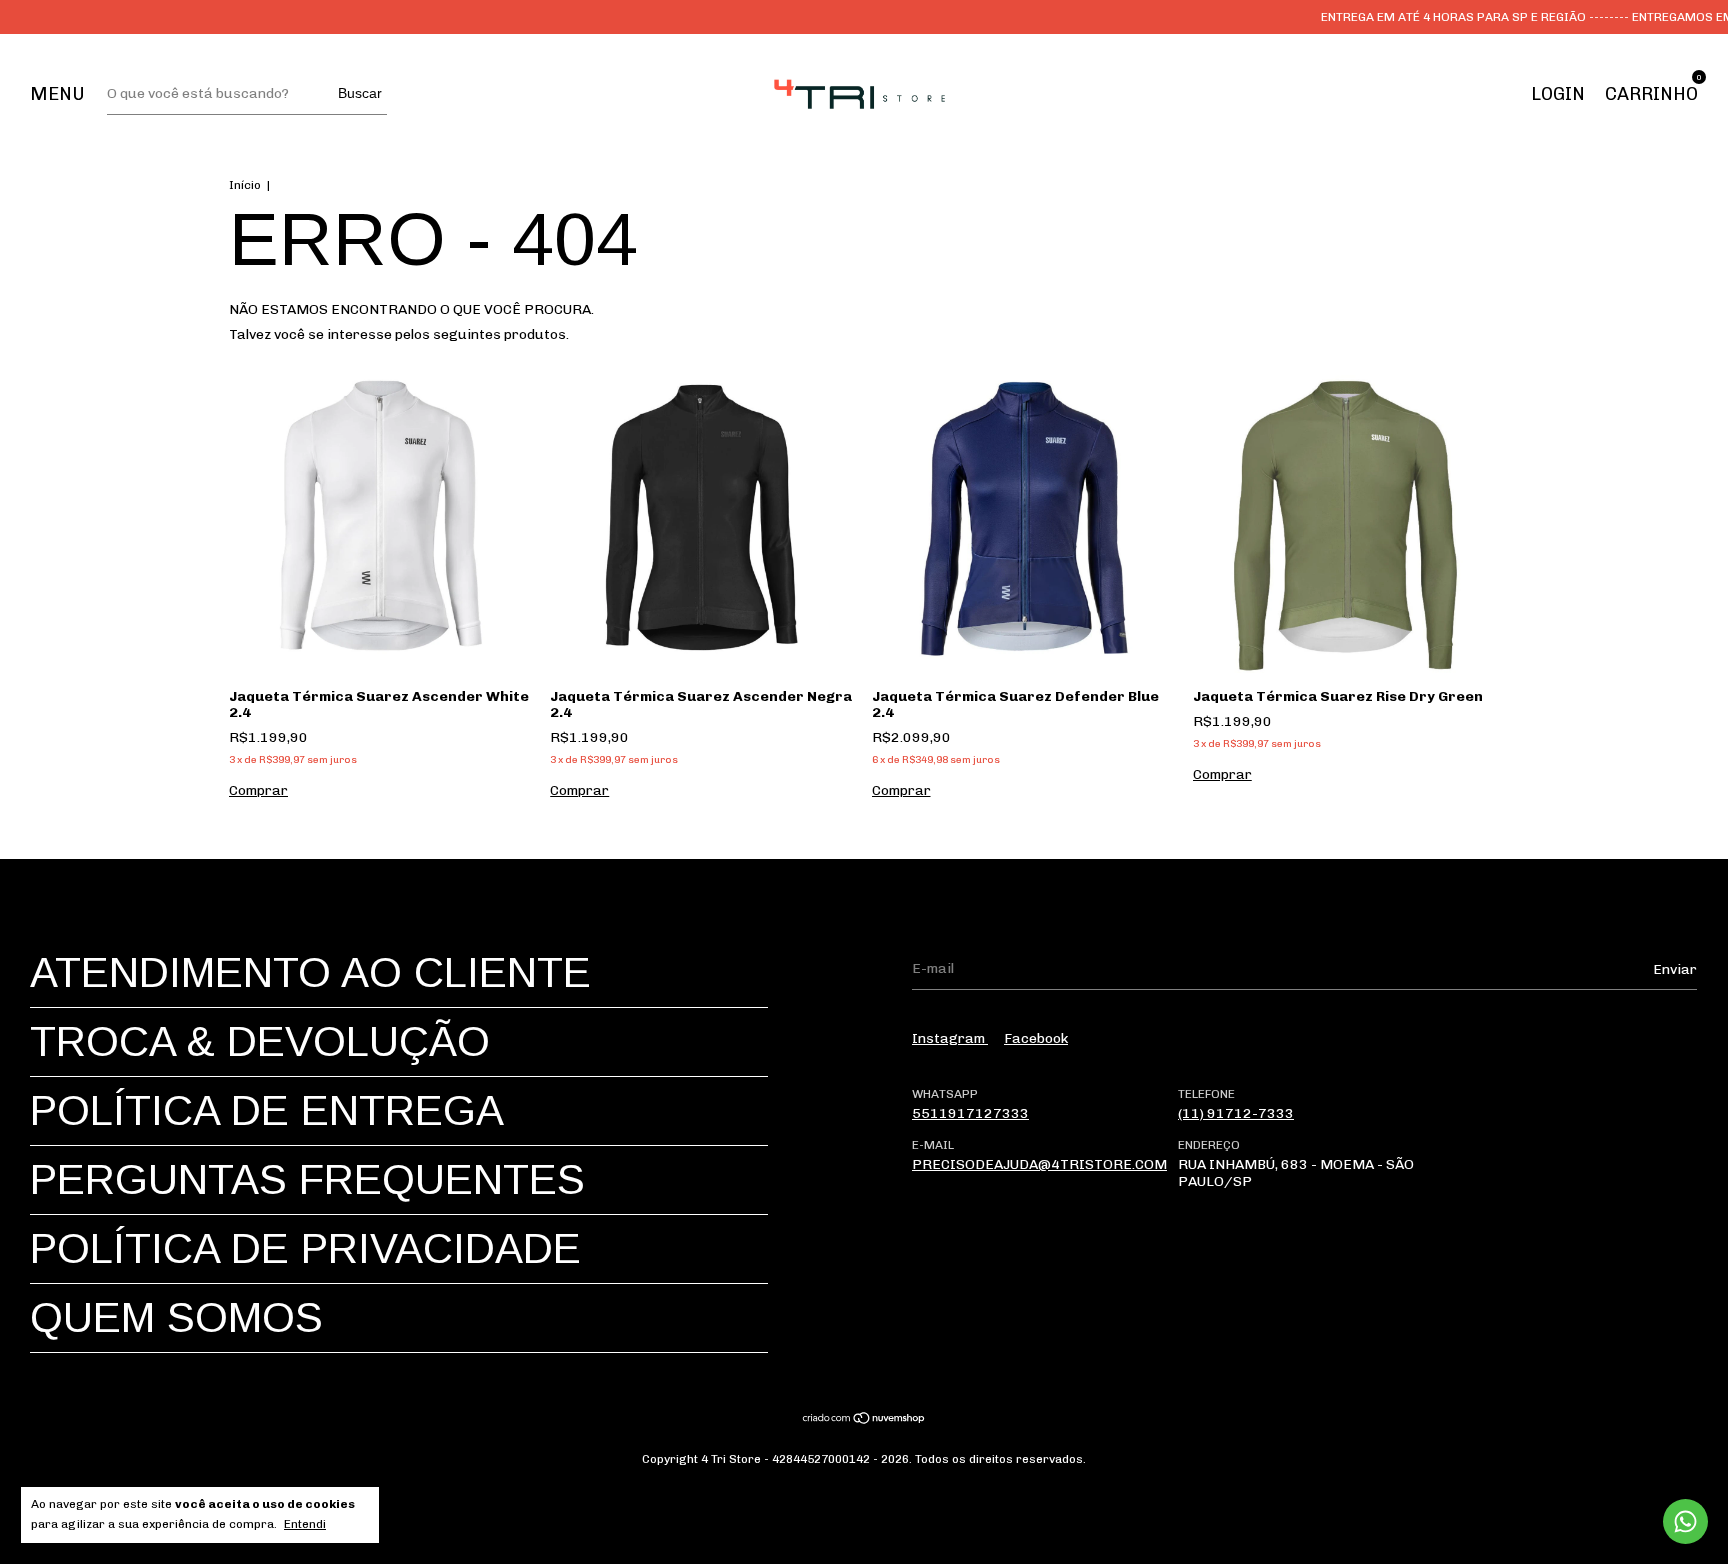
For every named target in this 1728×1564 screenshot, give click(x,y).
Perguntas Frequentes (307, 1179)
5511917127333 (970, 1113)
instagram (950, 1038)
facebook (1036, 1038)
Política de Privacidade (305, 1248)
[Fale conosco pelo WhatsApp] (1685, 1521)
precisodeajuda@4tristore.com (1039, 1164)
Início (245, 185)
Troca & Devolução (260, 1041)
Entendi (305, 1524)
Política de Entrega (267, 1110)
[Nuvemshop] (864, 1420)
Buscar (360, 93)
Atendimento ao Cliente (310, 972)
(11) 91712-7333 (1236, 1113)
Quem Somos (176, 1317)
